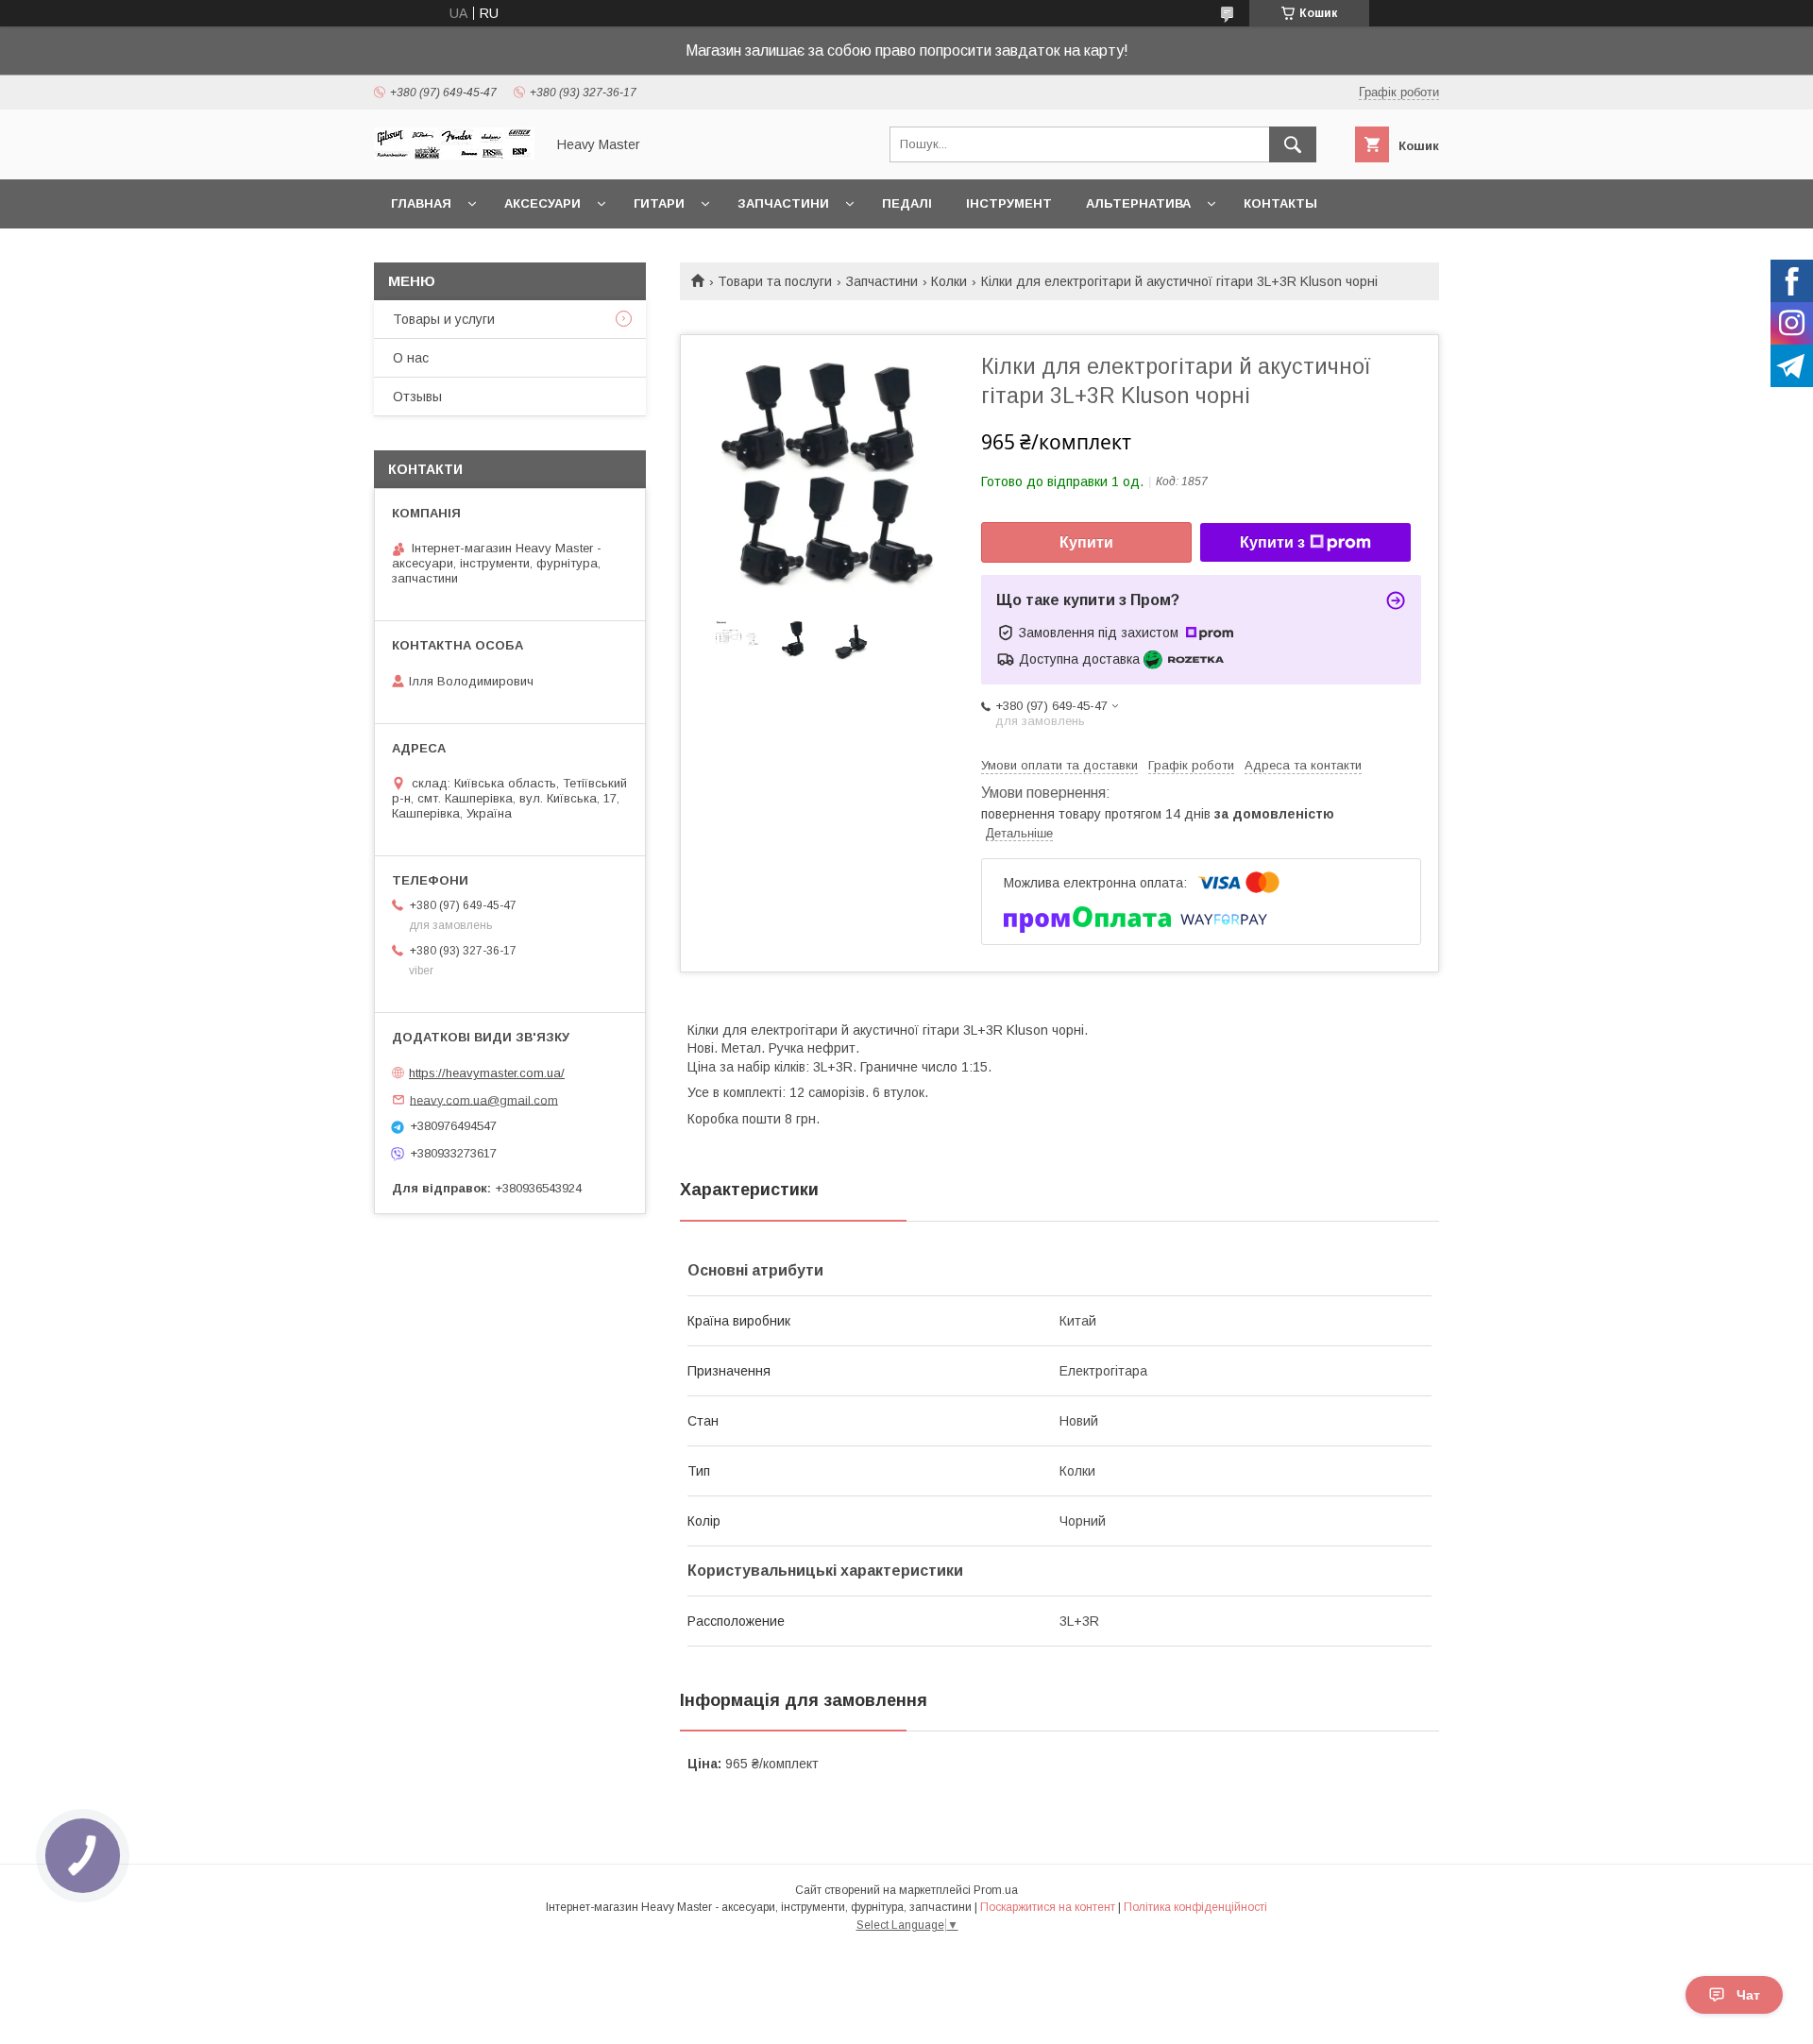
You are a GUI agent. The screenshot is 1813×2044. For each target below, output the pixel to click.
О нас (411, 358)
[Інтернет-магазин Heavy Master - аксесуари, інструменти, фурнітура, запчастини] (454, 155)
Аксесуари (542, 203)
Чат (1748, 1995)
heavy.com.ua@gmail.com (484, 1099)
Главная (421, 203)
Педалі (907, 203)
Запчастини (783, 203)
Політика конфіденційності (1195, 1907)
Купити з (1272, 542)
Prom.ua (996, 1890)
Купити (1086, 542)
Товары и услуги (444, 319)
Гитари (659, 203)
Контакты (1280, 203)
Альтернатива (1138, 203)
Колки (949, 281)
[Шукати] (1293, 144)
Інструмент (1009, 203)
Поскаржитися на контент (1048, 1907)
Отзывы (417, 397)
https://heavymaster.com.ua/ (487, 1073)
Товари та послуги (775, 281)
